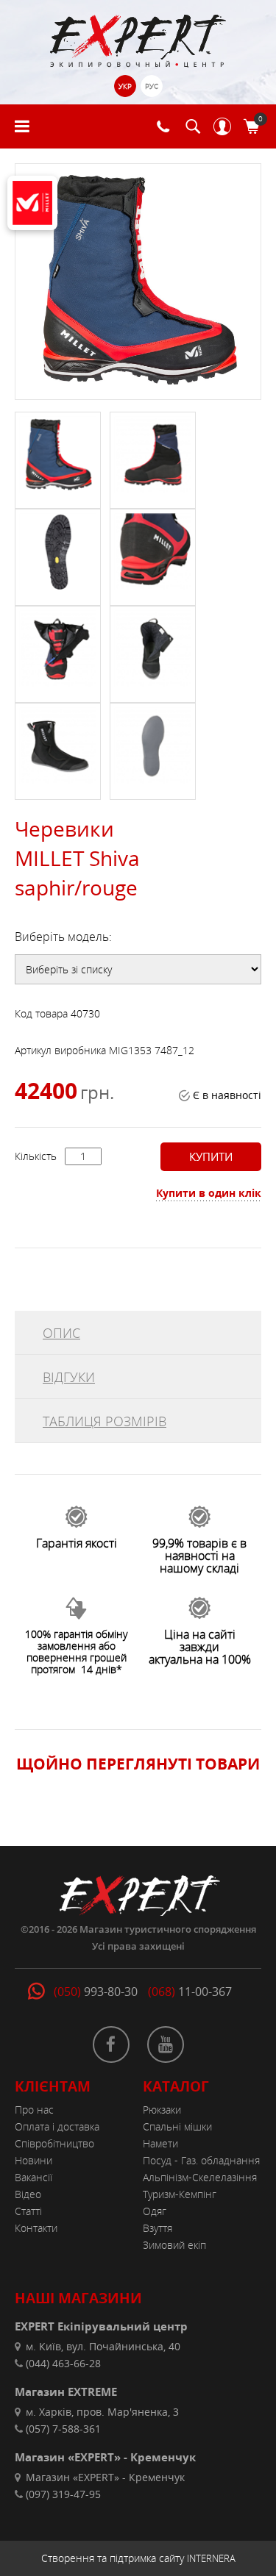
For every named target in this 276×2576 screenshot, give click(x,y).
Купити (211, 1156)
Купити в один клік (209, 1193)
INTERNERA (211, 2558)
